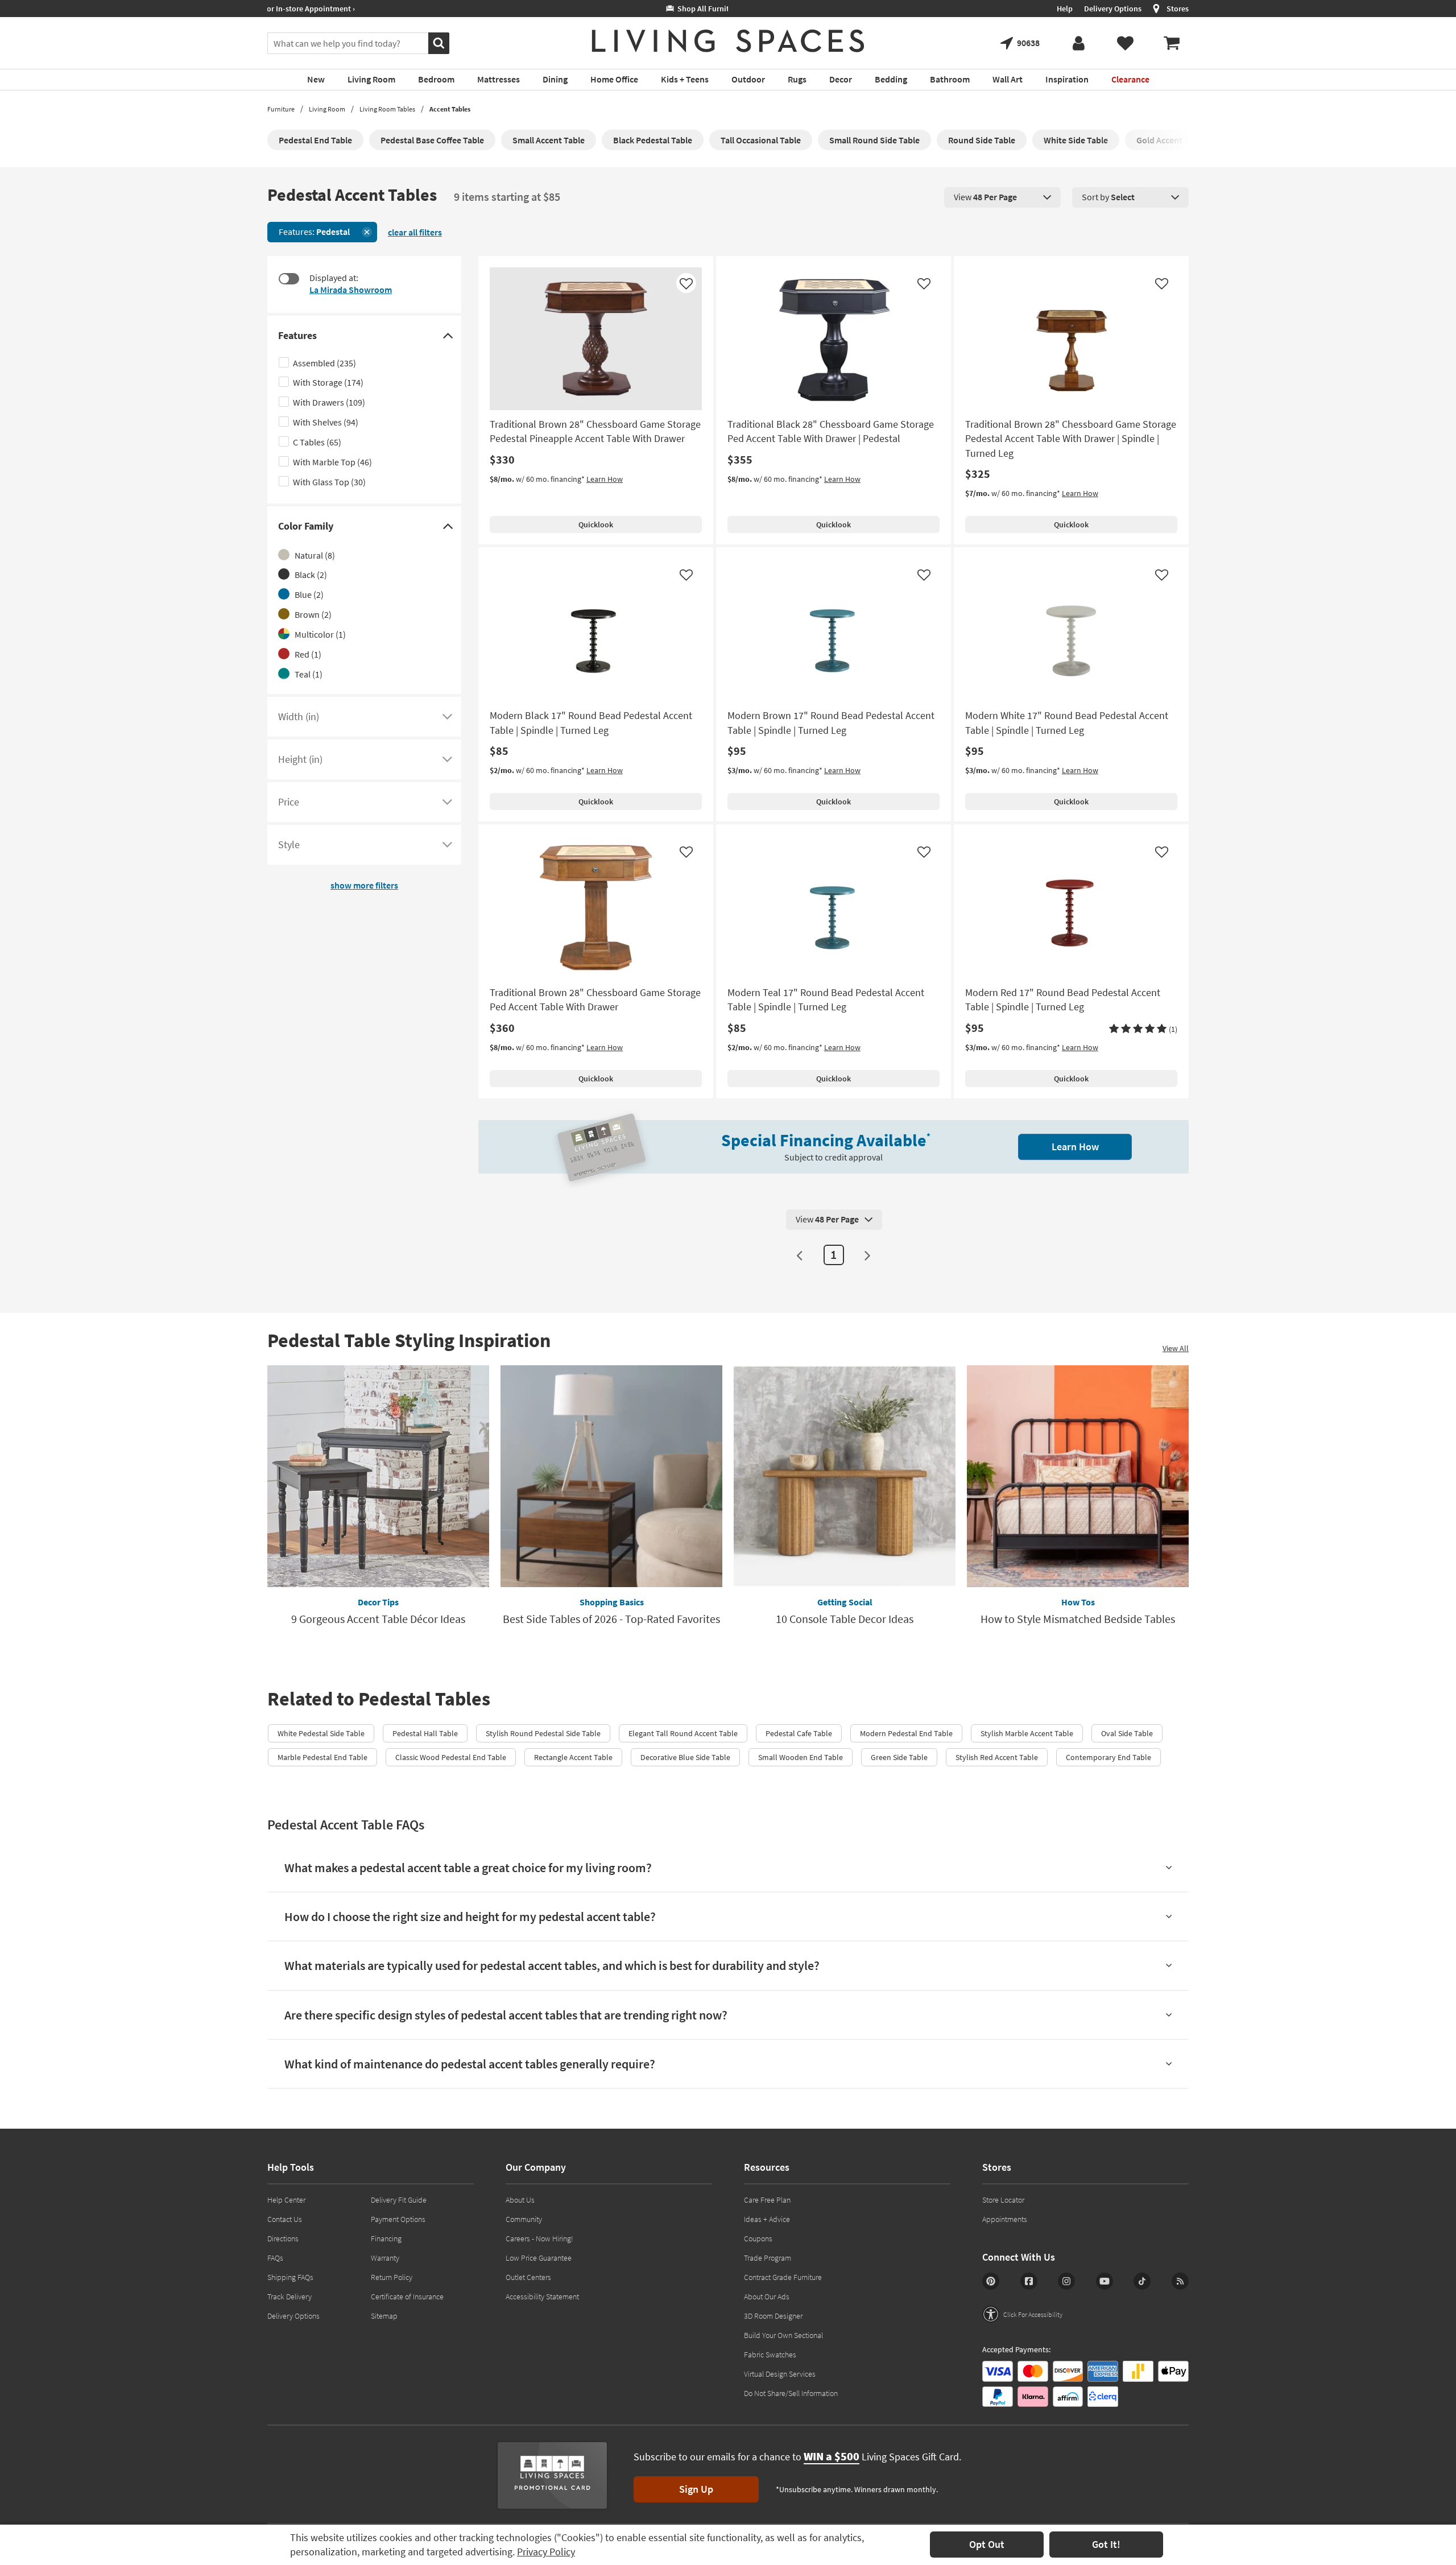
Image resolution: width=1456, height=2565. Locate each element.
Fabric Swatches (770, 2355)
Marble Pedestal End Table (322, 1757)
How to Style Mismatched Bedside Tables (1078, 1619)
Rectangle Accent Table (573, 1757)
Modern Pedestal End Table (906, 1733)
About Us (520, 2200)
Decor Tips (378, 1602)
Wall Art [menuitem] (1008, 79)
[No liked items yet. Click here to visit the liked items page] (1125, 43)
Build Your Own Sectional (783, 2335)
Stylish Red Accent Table (997, 1757)
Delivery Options (1113, 9)
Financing (386, 2238)
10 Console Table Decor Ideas (845, 1619)
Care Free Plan (767, 2200)
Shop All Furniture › (311, 9)
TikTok (1142, 2281)
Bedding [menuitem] (891, 79)
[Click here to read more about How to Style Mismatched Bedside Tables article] (1078, 1476)
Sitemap (384, 2316)
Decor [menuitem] (841, 79)
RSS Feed (1180, 2281)
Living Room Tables (387, 109)
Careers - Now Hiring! (539, 2238)
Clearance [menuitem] (1130, 79)
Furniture (281, 109)
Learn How (605, 479)
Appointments (1005, 2219)
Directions (283, 2238)
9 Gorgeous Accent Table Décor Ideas (378, 1619)
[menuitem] (1172, 43)
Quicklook (596, 524)
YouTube (1105, 2281)
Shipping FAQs (290, 2277)
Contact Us (285, 2219)
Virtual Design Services (780, 2374)
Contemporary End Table (1108, 1757)
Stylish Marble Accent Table (1027, 1733)
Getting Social (845, 1602)
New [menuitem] (316, 79)
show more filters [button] (364, 885)
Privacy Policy (546, 2552)
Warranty (385, 2258)
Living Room (327, 109)
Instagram (1066, 2281)
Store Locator (1003, 2200)
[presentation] (1002, 197)
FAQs (275, 2258)
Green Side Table (899, 1757)
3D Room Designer (773, 2316)
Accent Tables (450, 109)
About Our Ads (767, 2296)
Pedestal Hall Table (425, 1733)
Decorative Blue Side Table (685, 1757)
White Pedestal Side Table (321, 1733)
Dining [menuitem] (555, 79)
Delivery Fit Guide (399, 2200)
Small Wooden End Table (801, 1757)
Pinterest (991, 2281)
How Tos (1078, 1602)
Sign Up (696, 2489)
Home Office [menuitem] (614, 79)
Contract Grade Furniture (783, 2277)
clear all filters (415, 232)
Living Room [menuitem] (371, 79)
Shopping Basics (612, 1602)
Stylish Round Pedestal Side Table (543, 1733)
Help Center (286, 2200)
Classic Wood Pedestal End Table (451, 1757)
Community (524, 2219)
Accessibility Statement (542, 2296)
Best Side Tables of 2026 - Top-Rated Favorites (611, 1619)
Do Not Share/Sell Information (791, 2393)
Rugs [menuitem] (797, 79)
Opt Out (987, 2544)
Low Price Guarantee (539, 2258)
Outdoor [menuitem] (748, 79)
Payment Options (398, 2219)
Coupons (758, 2238)
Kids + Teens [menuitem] (685, 79)
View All (1176, 1348)
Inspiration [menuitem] (1067, 79)
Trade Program (768, 2258)
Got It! (1106, 2544)
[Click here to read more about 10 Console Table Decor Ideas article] (845, 1476)
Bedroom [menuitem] (436, 79)
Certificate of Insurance (407, 2296)
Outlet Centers (528, 2277)
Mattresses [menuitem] (499, 79)
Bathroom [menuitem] (950, 79)
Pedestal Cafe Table (799, 1733)
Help (1065, 9)
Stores (1178, 9)
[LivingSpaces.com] (728, 41)
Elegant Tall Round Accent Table (683, 1733)
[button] (1143, 1029)
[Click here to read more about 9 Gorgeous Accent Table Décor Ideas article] (378, 1476)
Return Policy (392, 2277)
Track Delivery (289, 2296)
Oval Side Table (1127, 1733)
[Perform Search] (439, 43)
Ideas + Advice (767, 2219)
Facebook (1029, 2281)
